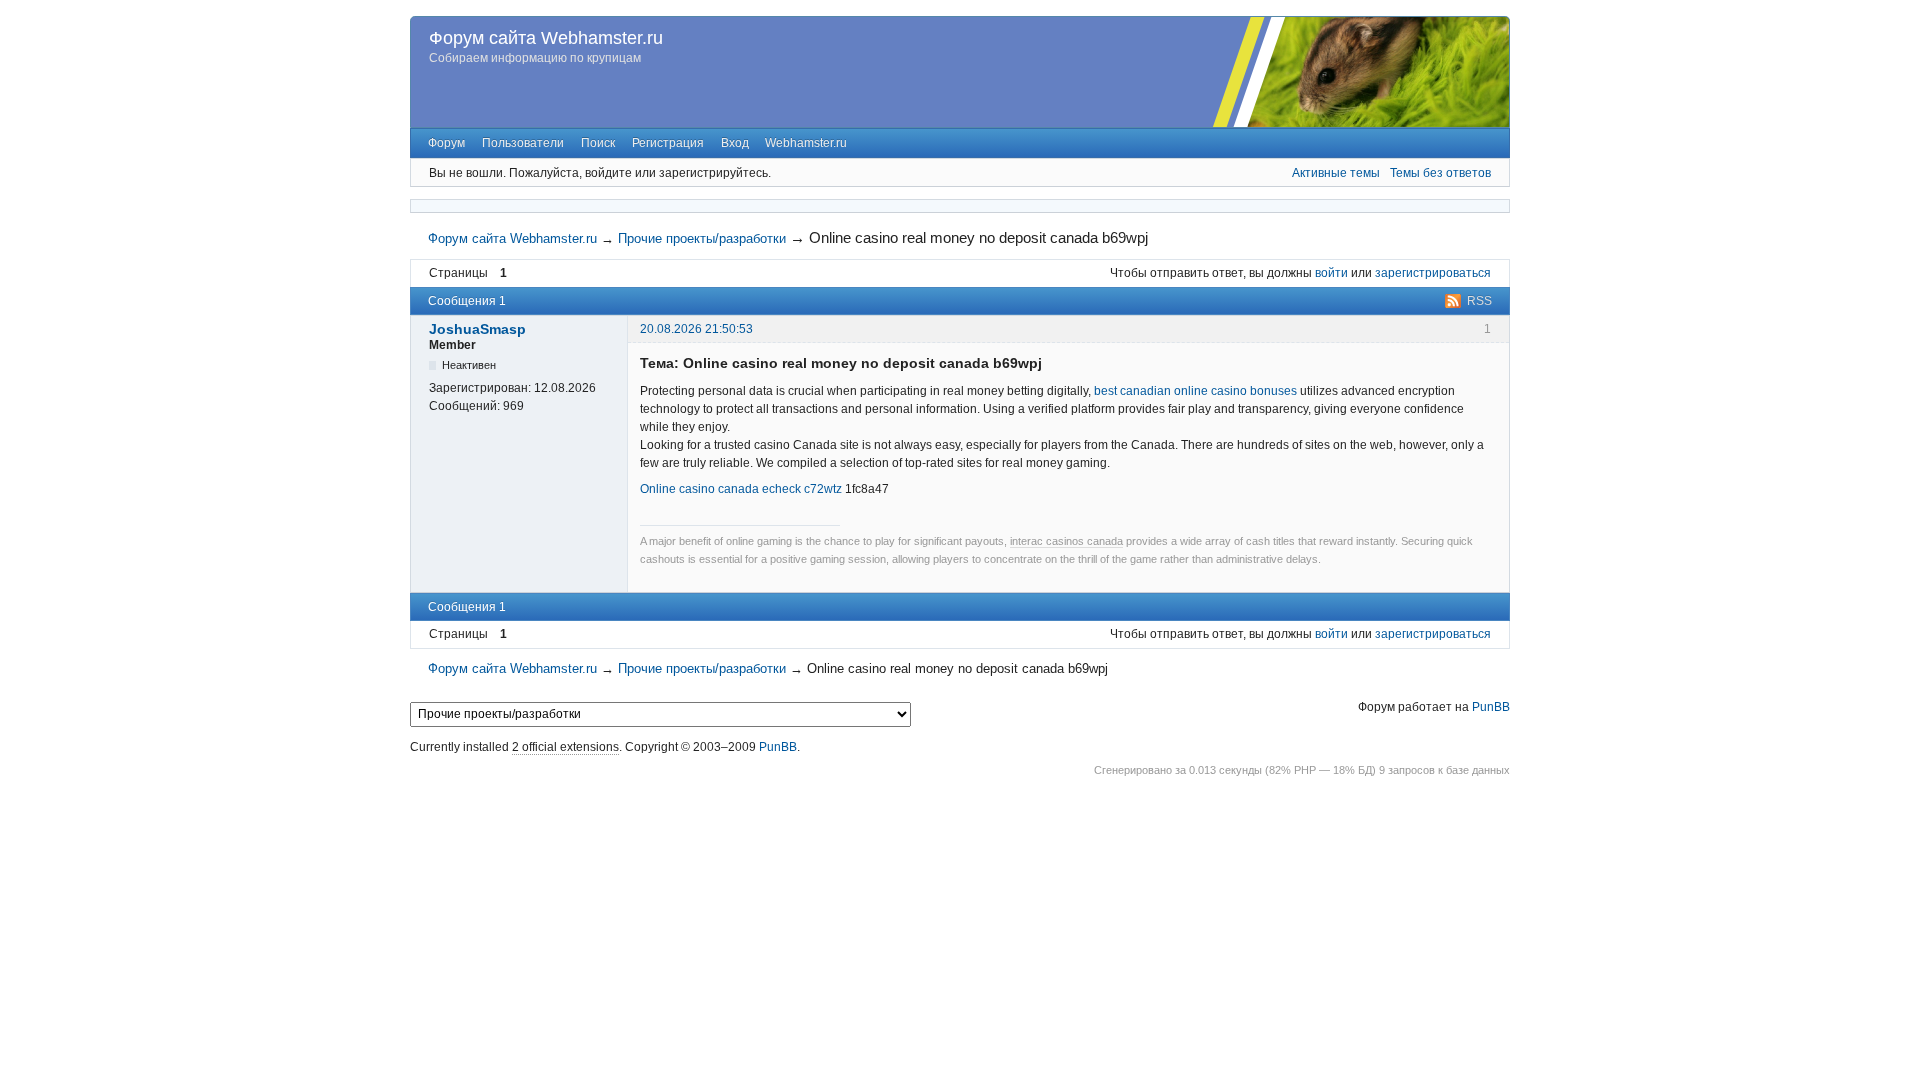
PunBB (1491, 707)
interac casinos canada (1066, 541)
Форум (446, 143)
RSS (1479, 301)
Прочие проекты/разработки (702, 238)
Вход (735, 143)
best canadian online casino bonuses (1195, 391)
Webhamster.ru (806, 143)
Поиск (598, 143)
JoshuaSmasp (477, 329)
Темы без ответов (1440, 173)
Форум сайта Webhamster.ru (546, 38)
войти (1331, 273)
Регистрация (668, 143)
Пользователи (523, 143)
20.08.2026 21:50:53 (696, 329)
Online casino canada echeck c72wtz (741, 489)
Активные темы (1336, 173)
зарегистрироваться (1433, 273)
